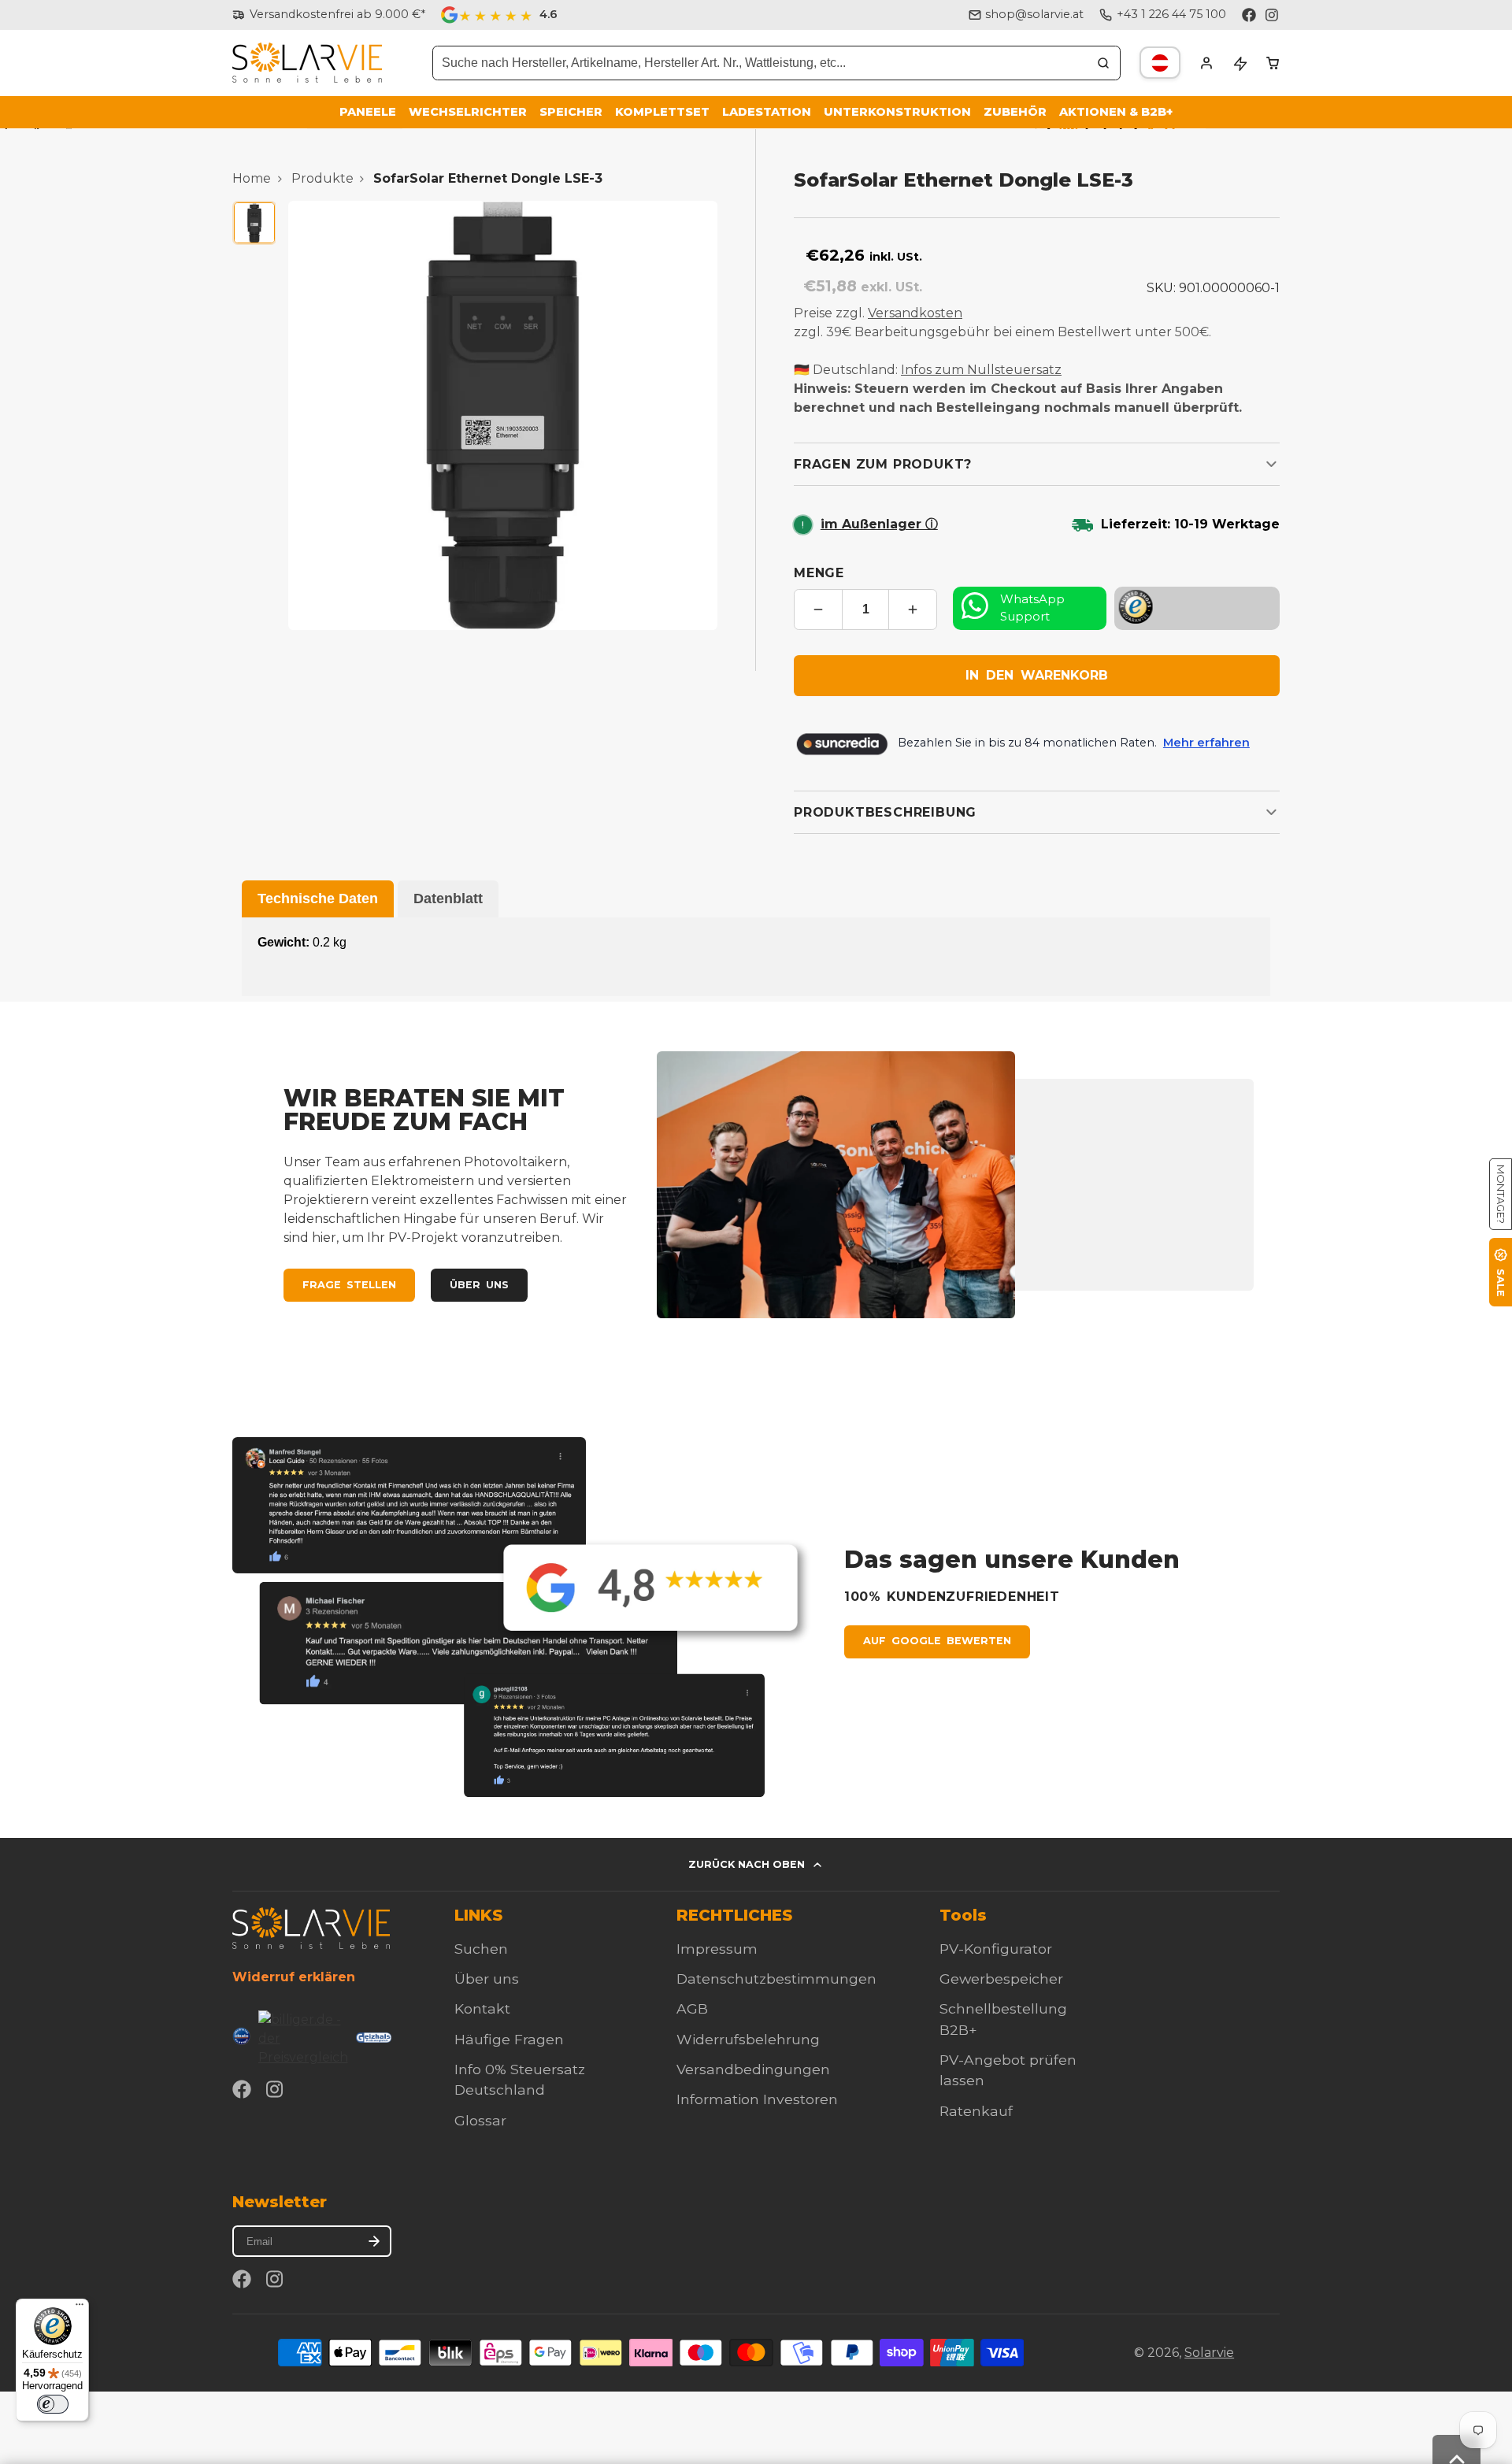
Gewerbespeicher (1001, 1979)
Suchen (481, 1949)
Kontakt (482, 2008)
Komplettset (662, 112)
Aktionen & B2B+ (1116, 112)
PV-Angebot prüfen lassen (1008, 2070)
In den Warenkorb (1037, 675)
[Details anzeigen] (311, 1928)
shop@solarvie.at (1034, 14)
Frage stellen (349, 1285)
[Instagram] (1273, 15)
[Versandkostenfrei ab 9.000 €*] (329, 15)
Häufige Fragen (509, 2039)
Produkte (322, 178)
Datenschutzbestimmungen (776, 1979)
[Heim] (307, 63)
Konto (1206, 63)
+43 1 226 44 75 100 (1171, 14)
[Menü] (80, 2308)
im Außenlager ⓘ (879, 524)
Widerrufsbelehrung (748, 2039)
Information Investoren (757, 2099)
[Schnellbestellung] (1240, 63)
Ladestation (767, 112)
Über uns (479, 1285)
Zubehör (1015, 112)
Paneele (368, 112)
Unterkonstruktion (897, 112)
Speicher (571, 112)
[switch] (53, 2404)
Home (252, 178)
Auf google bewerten (937, 1641)
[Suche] (1103, 63)
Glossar (480, 2120)
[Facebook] (1249, 15)
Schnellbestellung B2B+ (1003, 2019)
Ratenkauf (976, 2111)
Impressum (717, 1949)
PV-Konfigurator (996, 1949)
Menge (819, 573)
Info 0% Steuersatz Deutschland (520, 2079)
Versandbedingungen (753, 2069)
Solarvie (1209, 2353)
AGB (692, 2008)
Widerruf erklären (294, 1977)
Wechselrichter (468, 112)
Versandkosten (915, 313)
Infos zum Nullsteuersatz (981, 370)
